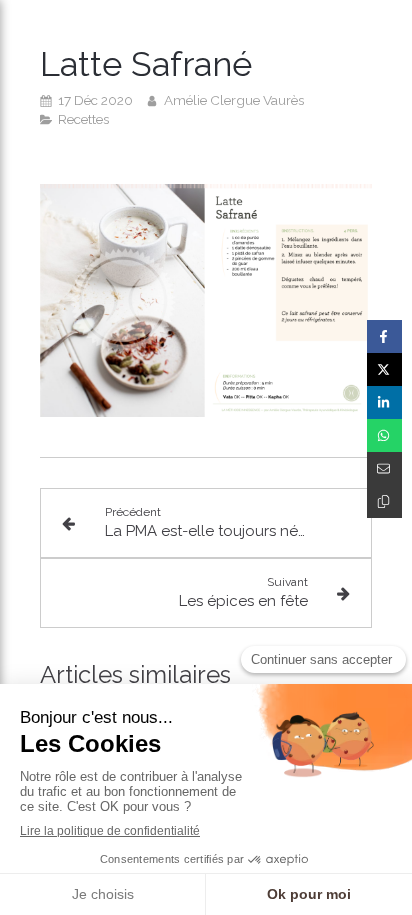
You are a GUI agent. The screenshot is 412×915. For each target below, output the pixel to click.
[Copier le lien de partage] (384, 501)
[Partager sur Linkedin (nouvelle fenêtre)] (384, 402)
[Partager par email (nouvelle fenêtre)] (384, 468)
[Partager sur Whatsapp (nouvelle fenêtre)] (384, 435)
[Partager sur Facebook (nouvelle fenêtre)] (384, 336)
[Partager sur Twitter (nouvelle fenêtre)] (384, 369)
